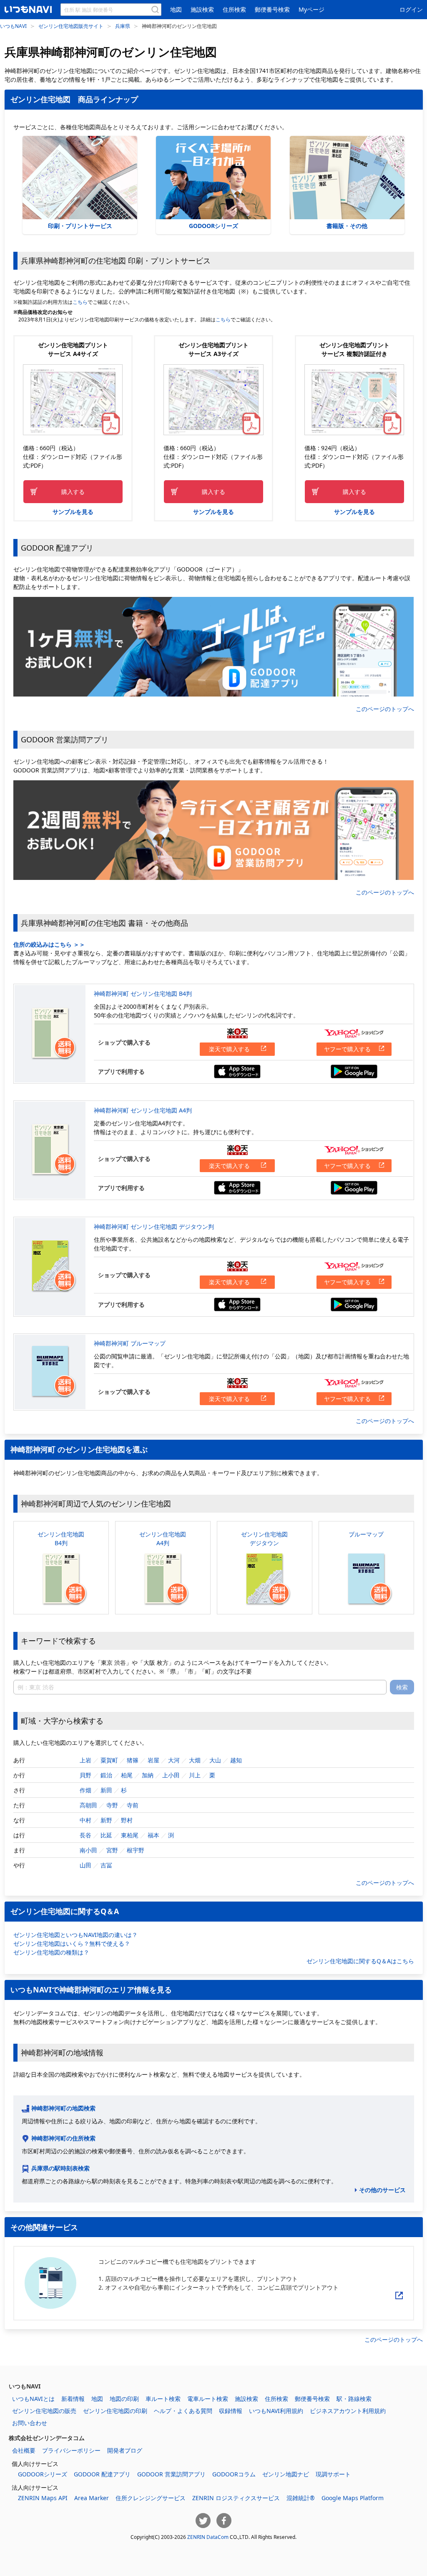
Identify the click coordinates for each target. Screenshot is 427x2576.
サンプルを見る (73, 512)
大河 (174, 1760)
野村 (127, 1820)
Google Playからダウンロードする (354, 1071)
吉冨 (106, 1865)
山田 (85, 1865)
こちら (80, 302)
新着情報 (73, 2399)
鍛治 (106, 1775)
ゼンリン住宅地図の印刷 (115, 2411)
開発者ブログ (125, 2450)
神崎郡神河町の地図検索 (63, 2108)
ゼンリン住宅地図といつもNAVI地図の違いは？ (75, 1935)
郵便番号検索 (272, 9)
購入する (73, 492)
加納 (148, 1775)
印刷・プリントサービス (80, 226)
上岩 (85, 1760)
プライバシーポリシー (71, 2450)
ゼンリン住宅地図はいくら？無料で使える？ (72, 1943)
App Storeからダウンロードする (237, 1071)
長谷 (85, 1835)
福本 (153, 1835)
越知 (236, 1760)
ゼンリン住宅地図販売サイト (71, 26)
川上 (195, 1775)
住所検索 (234, 9)
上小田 (171, 1775)
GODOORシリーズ (213, 226)
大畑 (195, 1760)
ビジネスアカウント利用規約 (348, 2411)
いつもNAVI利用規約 (276, 2411)
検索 (402, 1687)
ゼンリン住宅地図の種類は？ (51, 1952)
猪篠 (133, 1760)
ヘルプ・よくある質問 (183, 2411)
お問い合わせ (30, 2423)
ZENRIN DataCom (208, 2537)
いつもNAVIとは (33, 2399)
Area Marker (92, 2498)
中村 (85, 1820)
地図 (176, 9)
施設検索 (202, 9)
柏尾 (127, 1775)
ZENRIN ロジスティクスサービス (236, 2498)
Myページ (311, 9)
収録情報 (231, 2411)
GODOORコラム (234, 2474)
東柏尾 (130, 1835)
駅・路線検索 (354, 2399)
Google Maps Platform (353, 2498)
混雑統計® (301, 2498)
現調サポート (333, 2474)
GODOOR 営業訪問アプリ (171, 2474)
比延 (106, 1835)
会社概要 (24, 2450)
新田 (106, 1790)
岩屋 (153, 1760)
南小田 (88, 1850)
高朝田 (88, 1805)
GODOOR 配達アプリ (102, 2474)
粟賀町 (109, 1760)
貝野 (85, 1775)
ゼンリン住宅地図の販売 (44, 2411)
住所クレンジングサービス (151, 2498)
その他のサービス (382, 2190)
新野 (106, 1820)
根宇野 (136, 1850)
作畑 (85, 1790)
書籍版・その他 (347, 226)
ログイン (411, 9)
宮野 (112, 1850)
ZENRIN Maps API (43, 2498)
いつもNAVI (13, 26)
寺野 (112, 1805)
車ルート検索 (163, 2399)
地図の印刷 (124, 2399)
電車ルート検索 (208, 2399)
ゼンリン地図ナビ (286, 2474)
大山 (215, 1760)
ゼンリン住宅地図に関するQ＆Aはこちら (360, 1961)
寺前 (133, 1805)
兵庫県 (123, 26)
